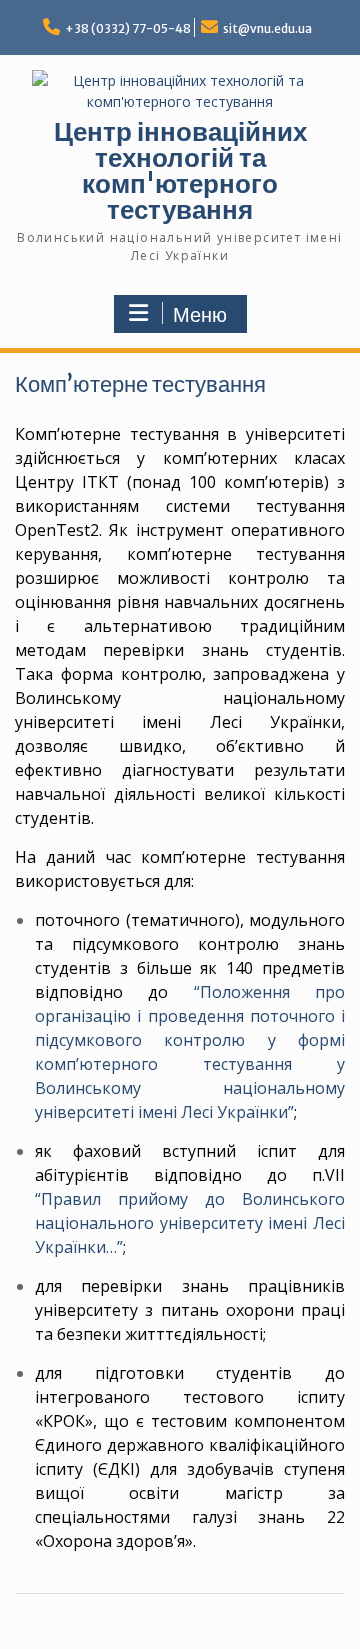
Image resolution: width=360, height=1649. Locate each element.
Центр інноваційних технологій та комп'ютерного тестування (180, 170)
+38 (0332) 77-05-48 (128, 28)
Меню (200, 315)
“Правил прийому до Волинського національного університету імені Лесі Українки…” (190, 1223)
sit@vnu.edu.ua (267, 28)
